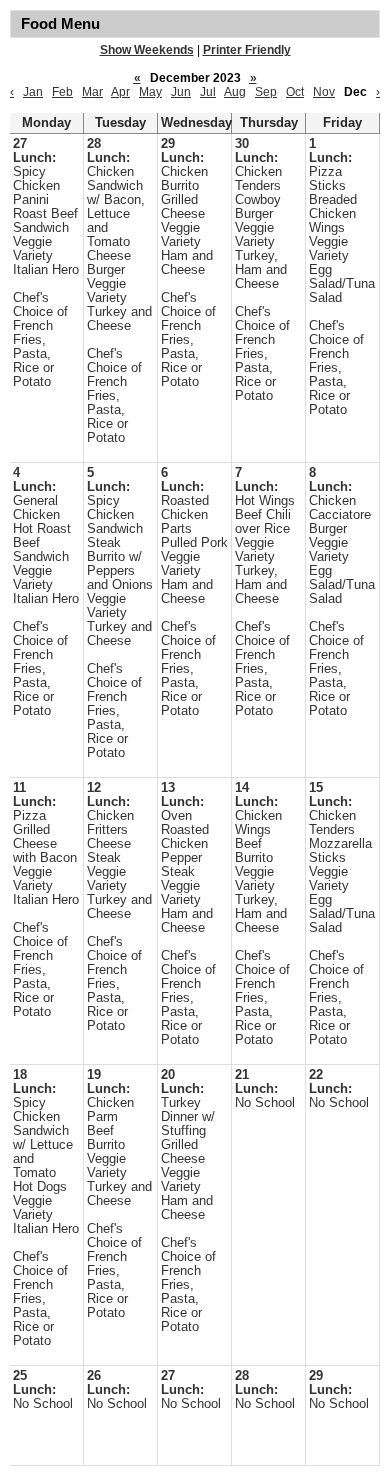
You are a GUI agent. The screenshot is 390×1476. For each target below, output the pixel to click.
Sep (266, 92)
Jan (33, 92)
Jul (208, 92)
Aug (235, 92)
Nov (324, 92)
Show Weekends (147, 50)
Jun (181, 92)
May (150, 92)
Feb (62, 92)
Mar (92, 92)
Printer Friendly (247, 50)
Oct (295, 92)
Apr (120, 92)
